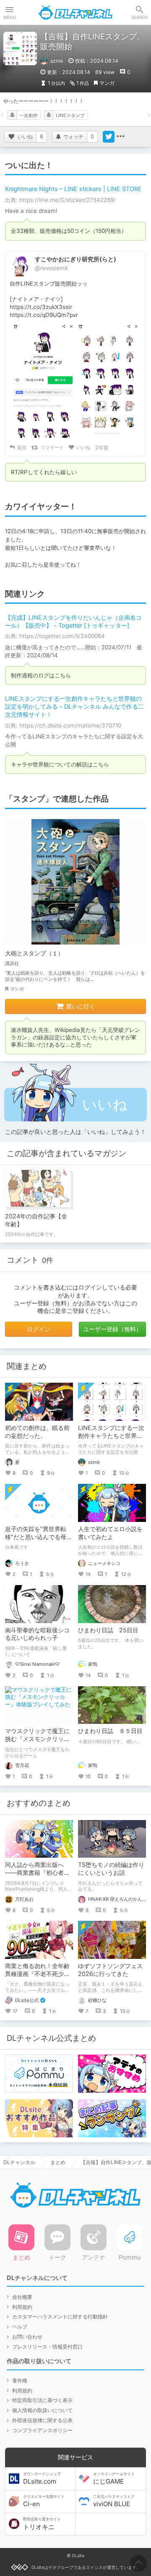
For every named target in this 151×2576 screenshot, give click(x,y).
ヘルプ (20, 2327)
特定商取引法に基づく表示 (42, 2400)
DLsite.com (42, 2479)
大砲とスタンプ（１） (34, 953)
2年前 (102, 448)
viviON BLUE (114, 2501)
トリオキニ (42, 2524)
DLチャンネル (75, 13)
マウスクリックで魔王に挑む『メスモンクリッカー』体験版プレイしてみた (37, 1743)
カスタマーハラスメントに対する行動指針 (60, 2317)
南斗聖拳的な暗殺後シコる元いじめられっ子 (37, 1634)
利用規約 (22, 2307)
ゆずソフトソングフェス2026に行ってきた (110, 1970)
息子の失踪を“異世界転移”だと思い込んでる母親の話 (39, 1537)
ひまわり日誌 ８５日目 (110, 1731)
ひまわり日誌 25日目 (108, 1630)
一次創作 (29, 115)
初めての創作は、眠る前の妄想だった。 (37, 1432)
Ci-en (44, 2501)
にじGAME (114, 2479)
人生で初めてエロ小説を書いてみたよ (110, 1533)
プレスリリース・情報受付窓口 (47, 2347)
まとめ (58, 2162)
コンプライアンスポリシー (42, 2430)
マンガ (107, 83)
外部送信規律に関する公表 (42, 2420)
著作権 (20, 2381)
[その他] (120, 137)
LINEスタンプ (70, 115)
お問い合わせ (27, 2337)
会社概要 (22, 2297)
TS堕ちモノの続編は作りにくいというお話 (111, 1869)
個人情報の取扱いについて (42, 2410)
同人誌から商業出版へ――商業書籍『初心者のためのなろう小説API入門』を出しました (37, 1876)
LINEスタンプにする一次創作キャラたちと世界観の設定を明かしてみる (111, 1436)
